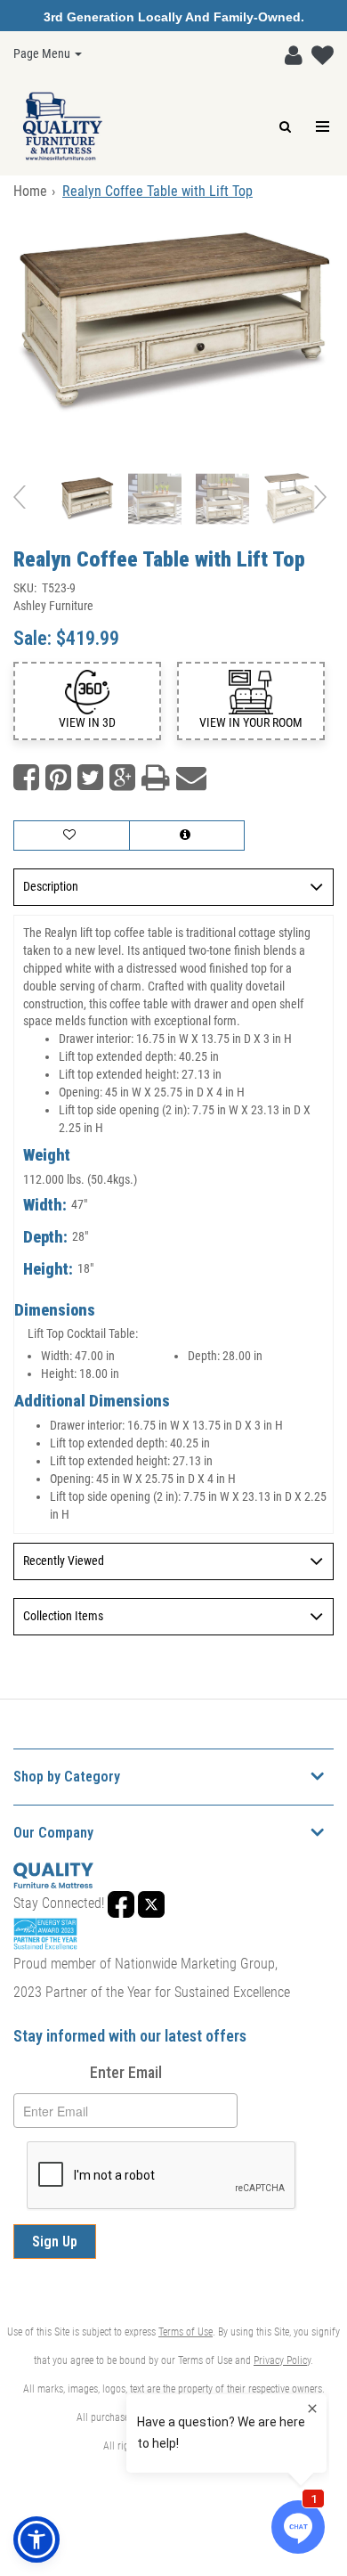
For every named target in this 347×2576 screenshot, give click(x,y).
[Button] (323, 127)
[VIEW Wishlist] (72, 836)
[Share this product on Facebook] (26, 778)
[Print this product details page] (156, 778)
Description (51, 886)
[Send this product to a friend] (191, 778)
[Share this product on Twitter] (90, 778)
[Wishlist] (318, 52)
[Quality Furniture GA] (62, 126)
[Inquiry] (187, 836)
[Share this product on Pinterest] (58, 778)
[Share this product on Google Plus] (122, 778)
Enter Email (126, 2072)
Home (30, 191)
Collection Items (63, 1616)
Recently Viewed (64, 1561)
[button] (289, 52)
